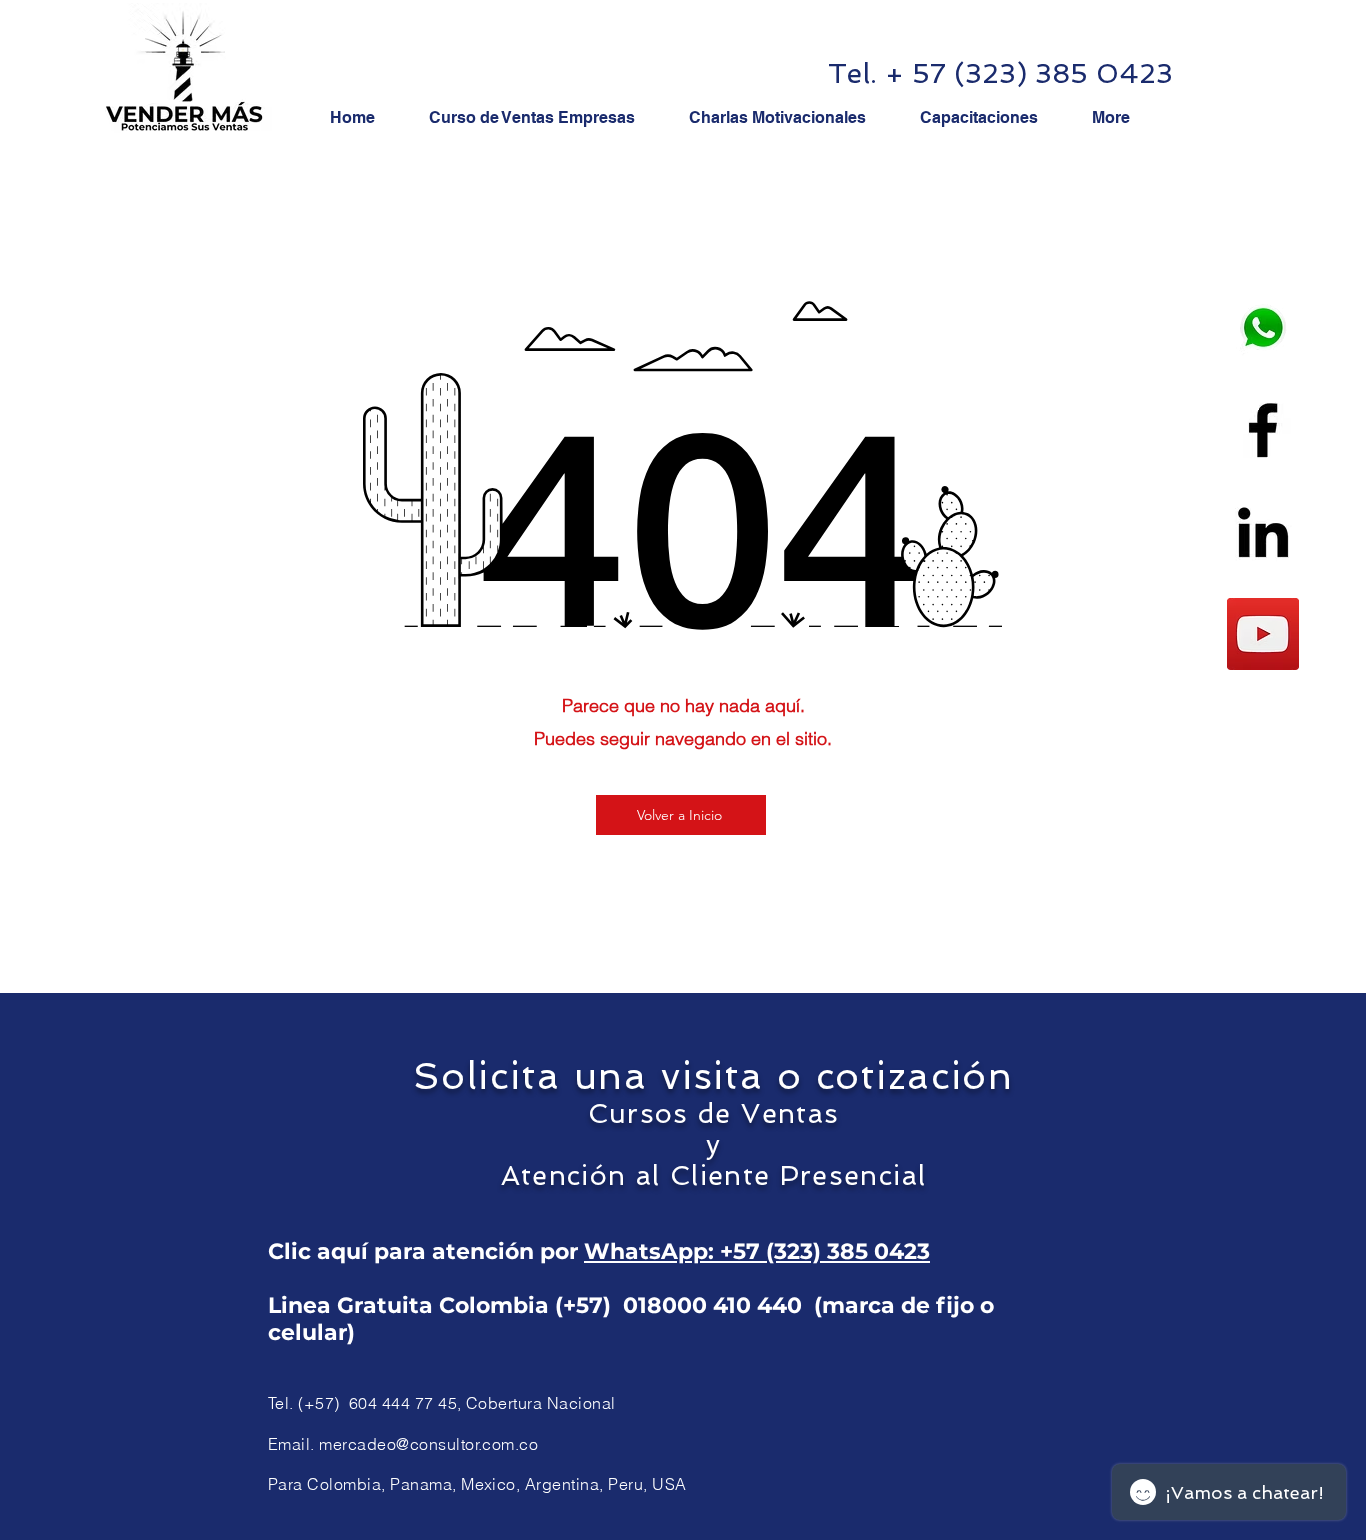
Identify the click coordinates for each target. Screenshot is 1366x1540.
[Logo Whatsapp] (1263, 328)
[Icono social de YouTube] (1263, 634)
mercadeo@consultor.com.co (428, 1444)
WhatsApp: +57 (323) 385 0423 (757, 1251)
